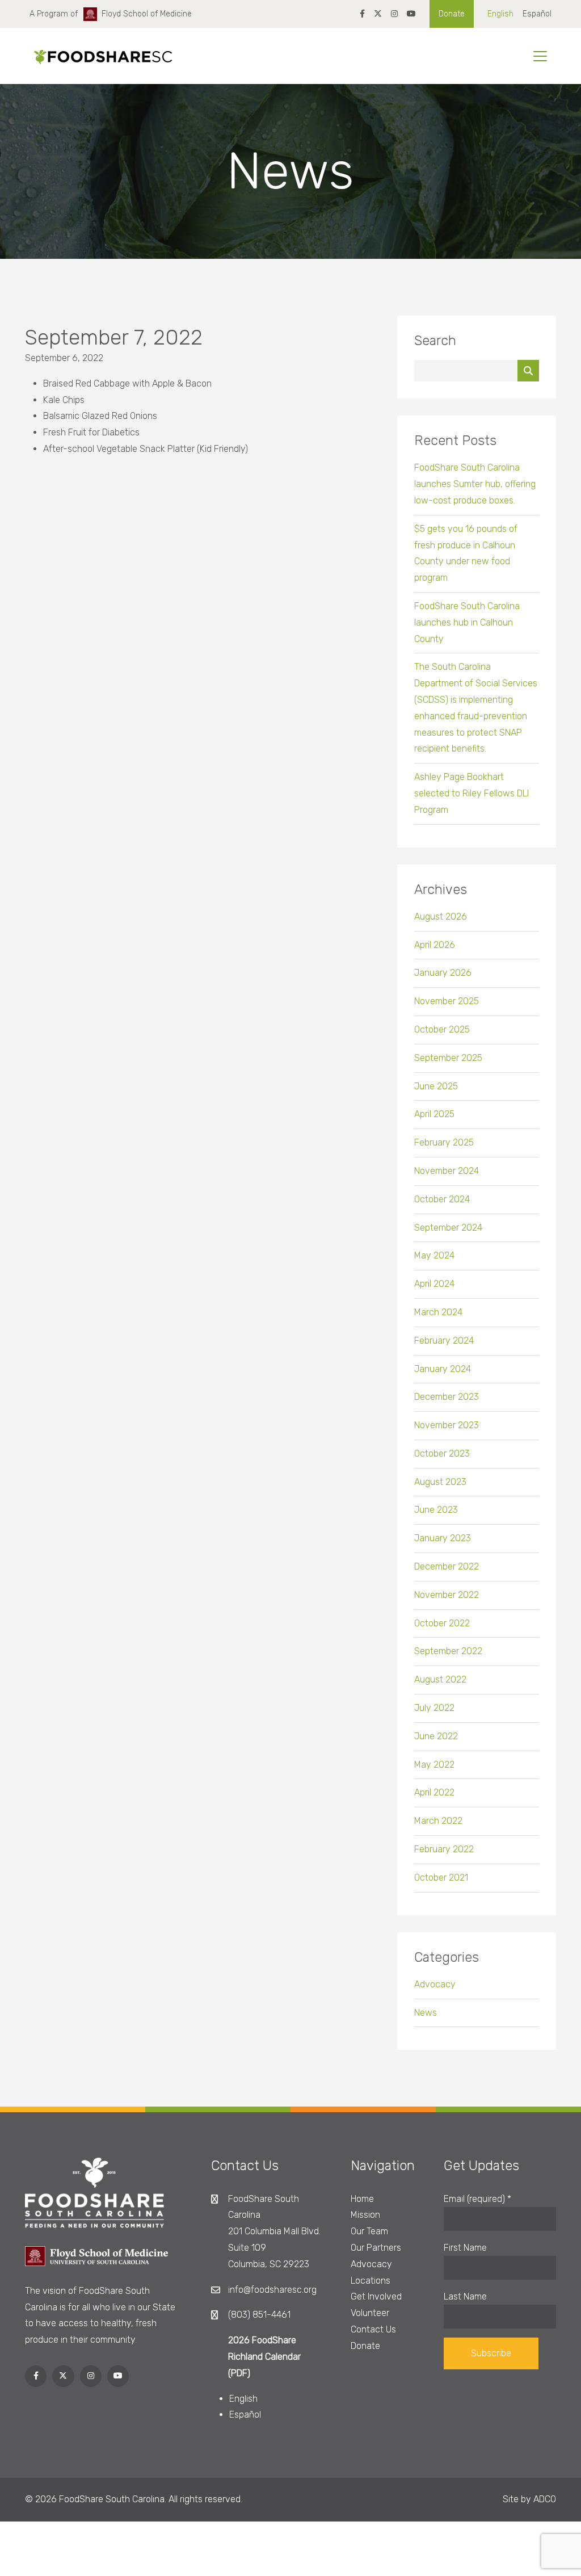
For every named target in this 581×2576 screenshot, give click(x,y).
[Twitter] (378, 14)
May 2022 (434, 1765)
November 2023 (447, 1425)
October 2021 (441, 1878)
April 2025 (434, 1114)
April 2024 (434, 1284)
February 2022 (444, 1849)
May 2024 (434, 1255)
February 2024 (444, 1341)
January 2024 (443, 1369)
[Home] (99, 56)
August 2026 (441, 916)
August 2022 (440, 1679)
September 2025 (448, 1058)
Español (537, 14)
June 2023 (436, 1510)
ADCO (545, 2499)
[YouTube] (411, 14)
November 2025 (447, 1001)
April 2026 (435, 945)
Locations (371, 2281)
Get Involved (376, 2296)
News (426, 2013)
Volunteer (370, 2313)
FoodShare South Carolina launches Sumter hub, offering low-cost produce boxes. (475, 484)
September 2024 (448, 1228)
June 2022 (436, 1736)
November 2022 (447, 1595)
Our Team (369, 2231)
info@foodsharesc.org (272, 2290)
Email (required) (477, 2199)
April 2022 (434, 1792)
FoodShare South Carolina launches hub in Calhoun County (467, 622)
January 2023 (443, 1538)
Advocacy (435, 1984)
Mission (365, 2215)
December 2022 (447, 1566)
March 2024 (438, 1312)
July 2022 (434, 1708)
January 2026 (443, 973)
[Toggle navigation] (540, 56)
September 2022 (448, 1651)
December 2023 (447, 1397)
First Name (465, 2248)
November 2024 (447, 1171)
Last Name (465, 2296)
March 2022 (438, 1821)
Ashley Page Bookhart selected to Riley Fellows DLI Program (471, 793)
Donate (452, 14)
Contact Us (373, 2329)
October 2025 (442, 1029)
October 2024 (442, 1199)
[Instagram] (394, 14)
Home (362, 2199)
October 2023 (442, 1453)
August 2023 (440, 1482)
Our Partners (376, 2248)
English (500, 14)
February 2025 (444, 1142)
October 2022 (442, 1623)
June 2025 (436, 1086)
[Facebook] (362, 14)
